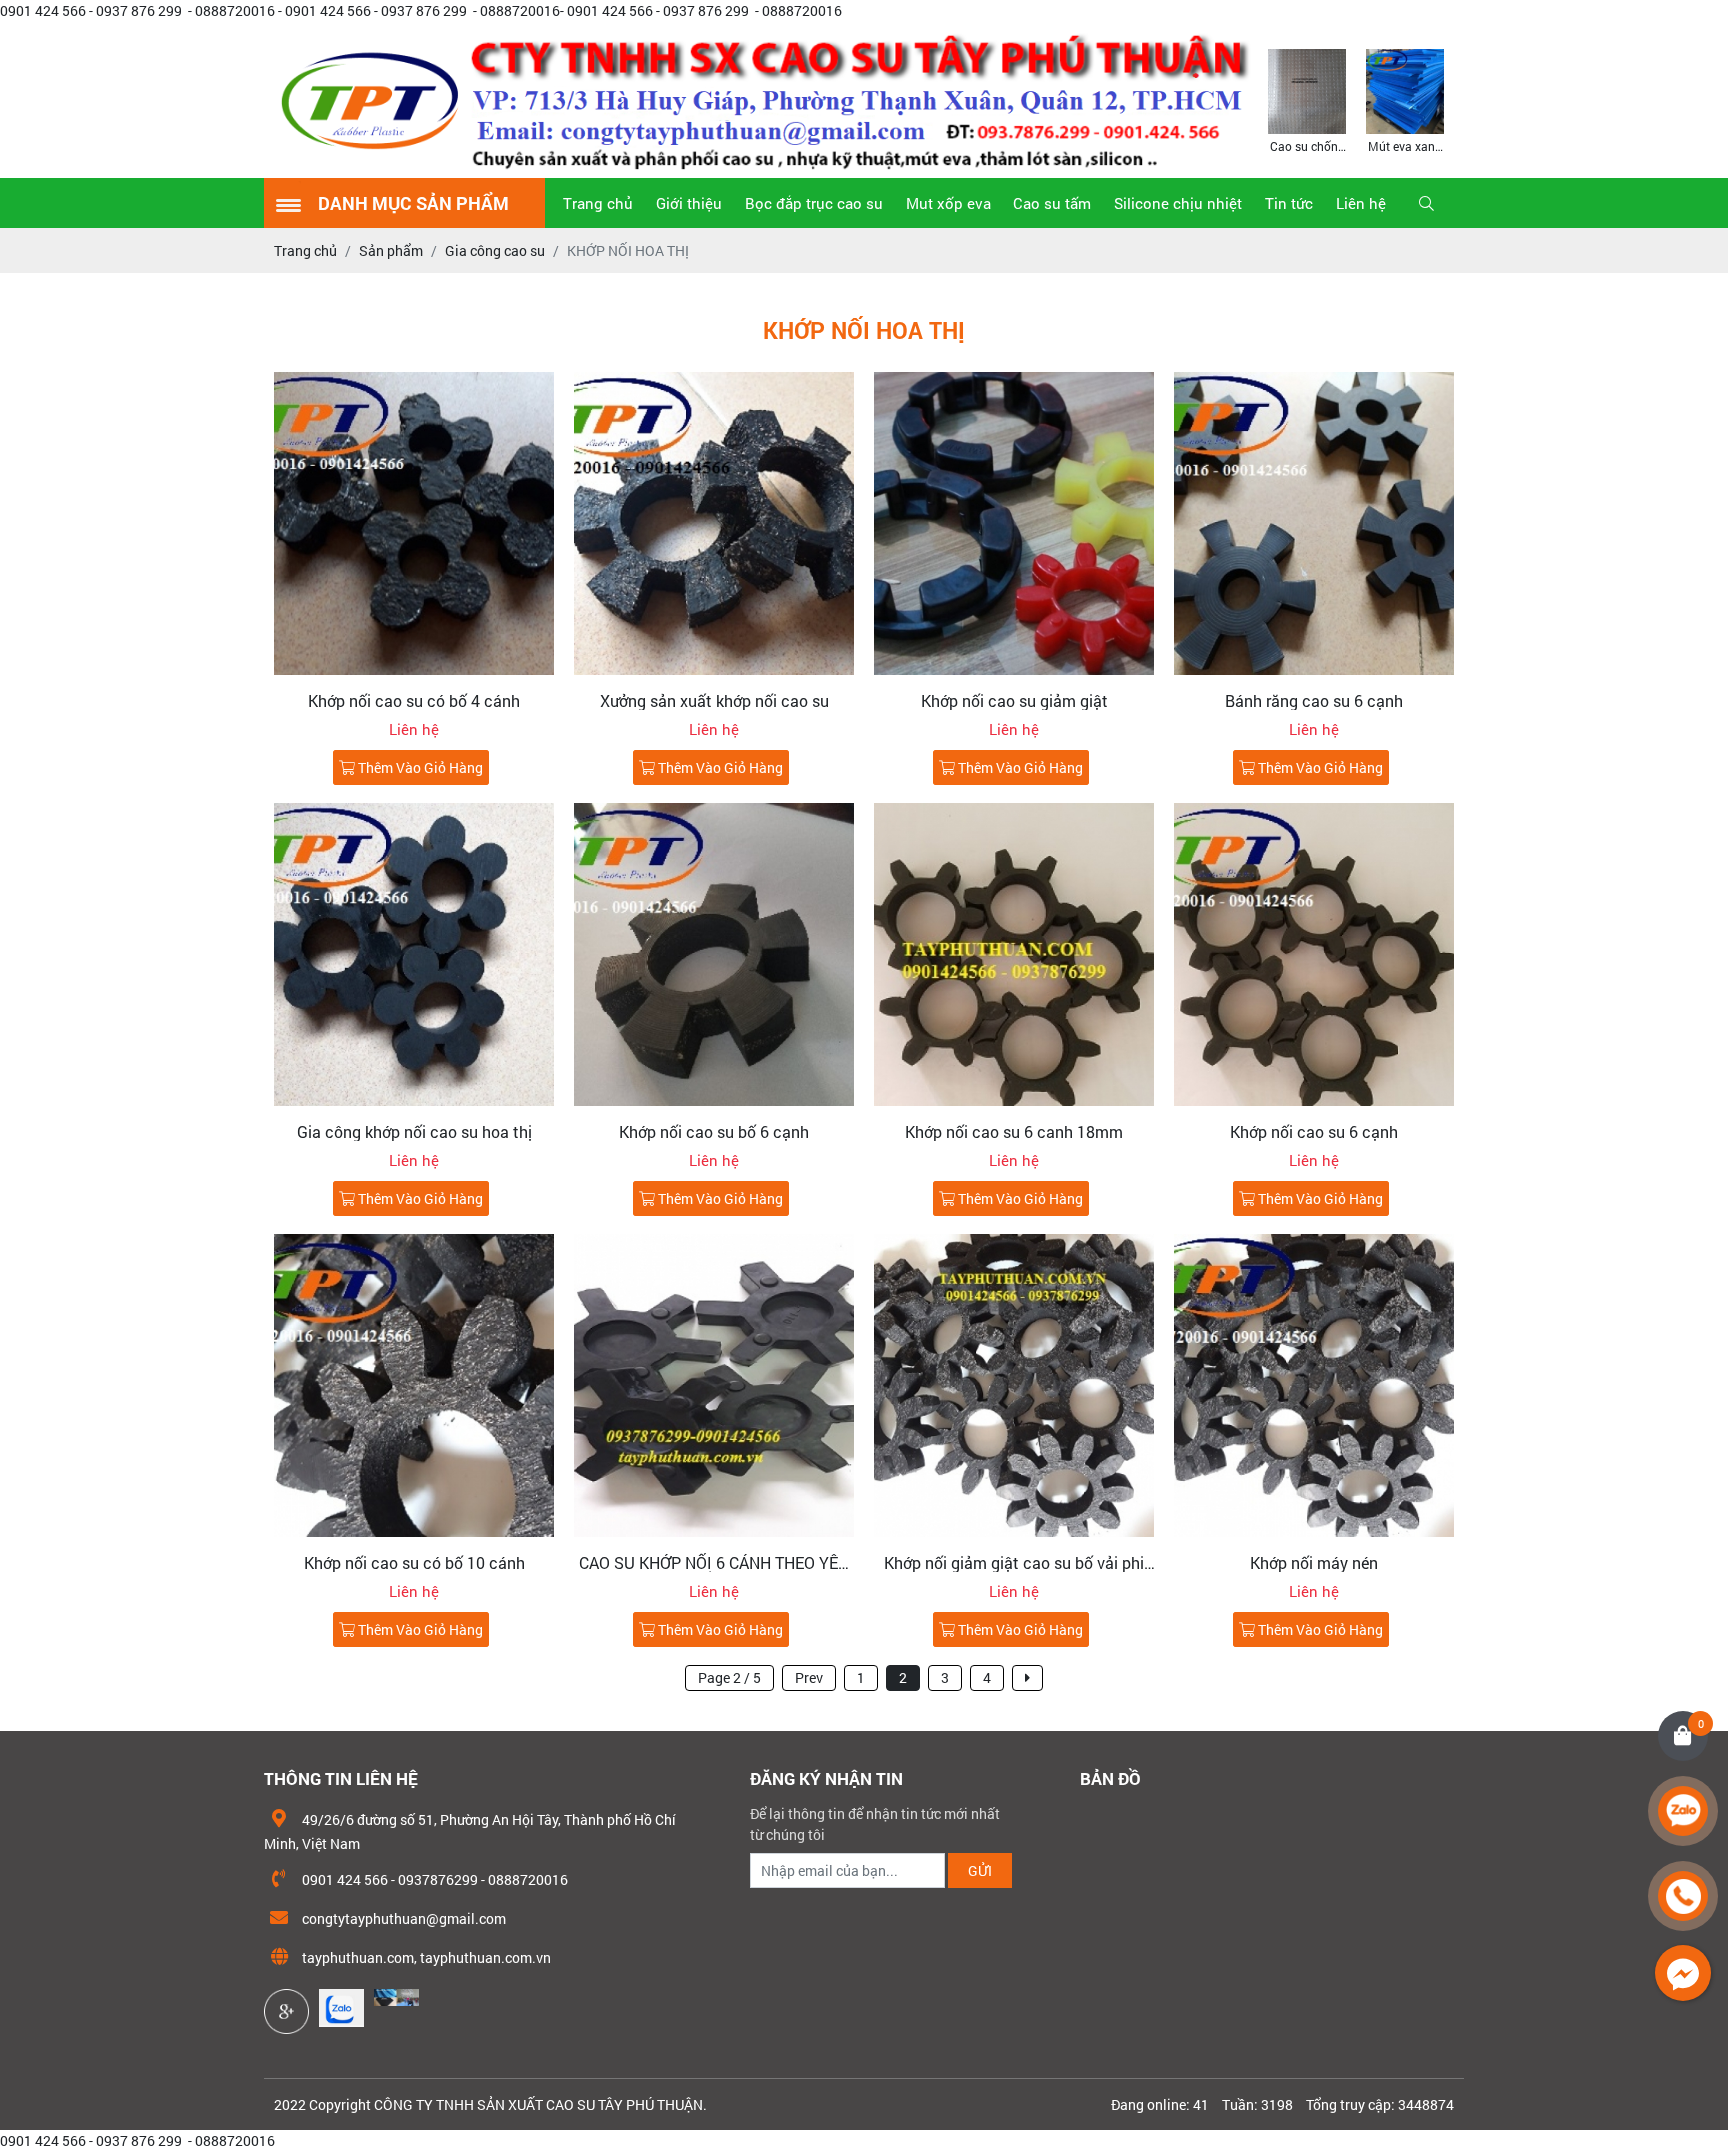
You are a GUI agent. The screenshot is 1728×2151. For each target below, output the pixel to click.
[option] (1307, 99)
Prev (809, 1677)
